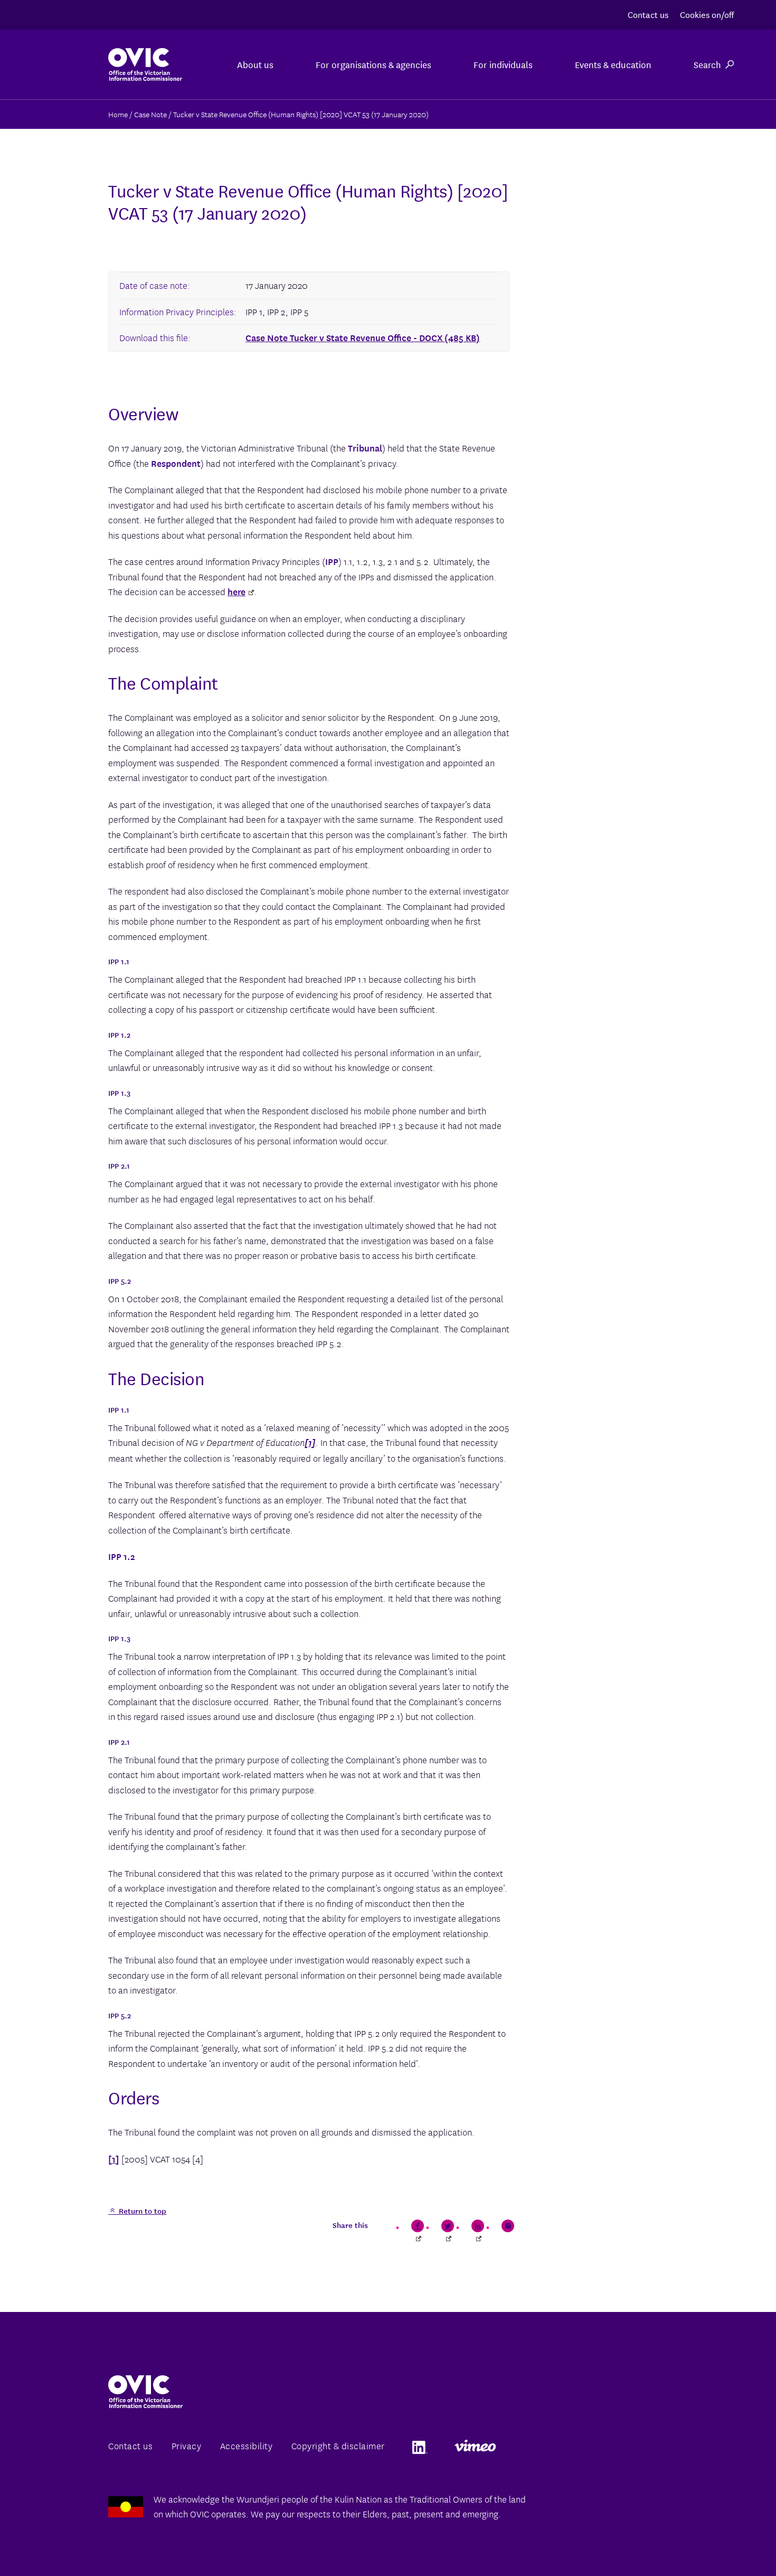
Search (707, 64)
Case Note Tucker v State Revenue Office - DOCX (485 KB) (363, 337)
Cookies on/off (707, 14)
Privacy (187, 2445)
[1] (114, 2159)
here (236, 591)
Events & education (613, 64)
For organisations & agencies (373, 64)
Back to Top (725, 2543)
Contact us (648, 14)
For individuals (503, 64)
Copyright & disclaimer (338, 2445)
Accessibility (247, 2445)
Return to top (141, 2211)
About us (255, 64)
